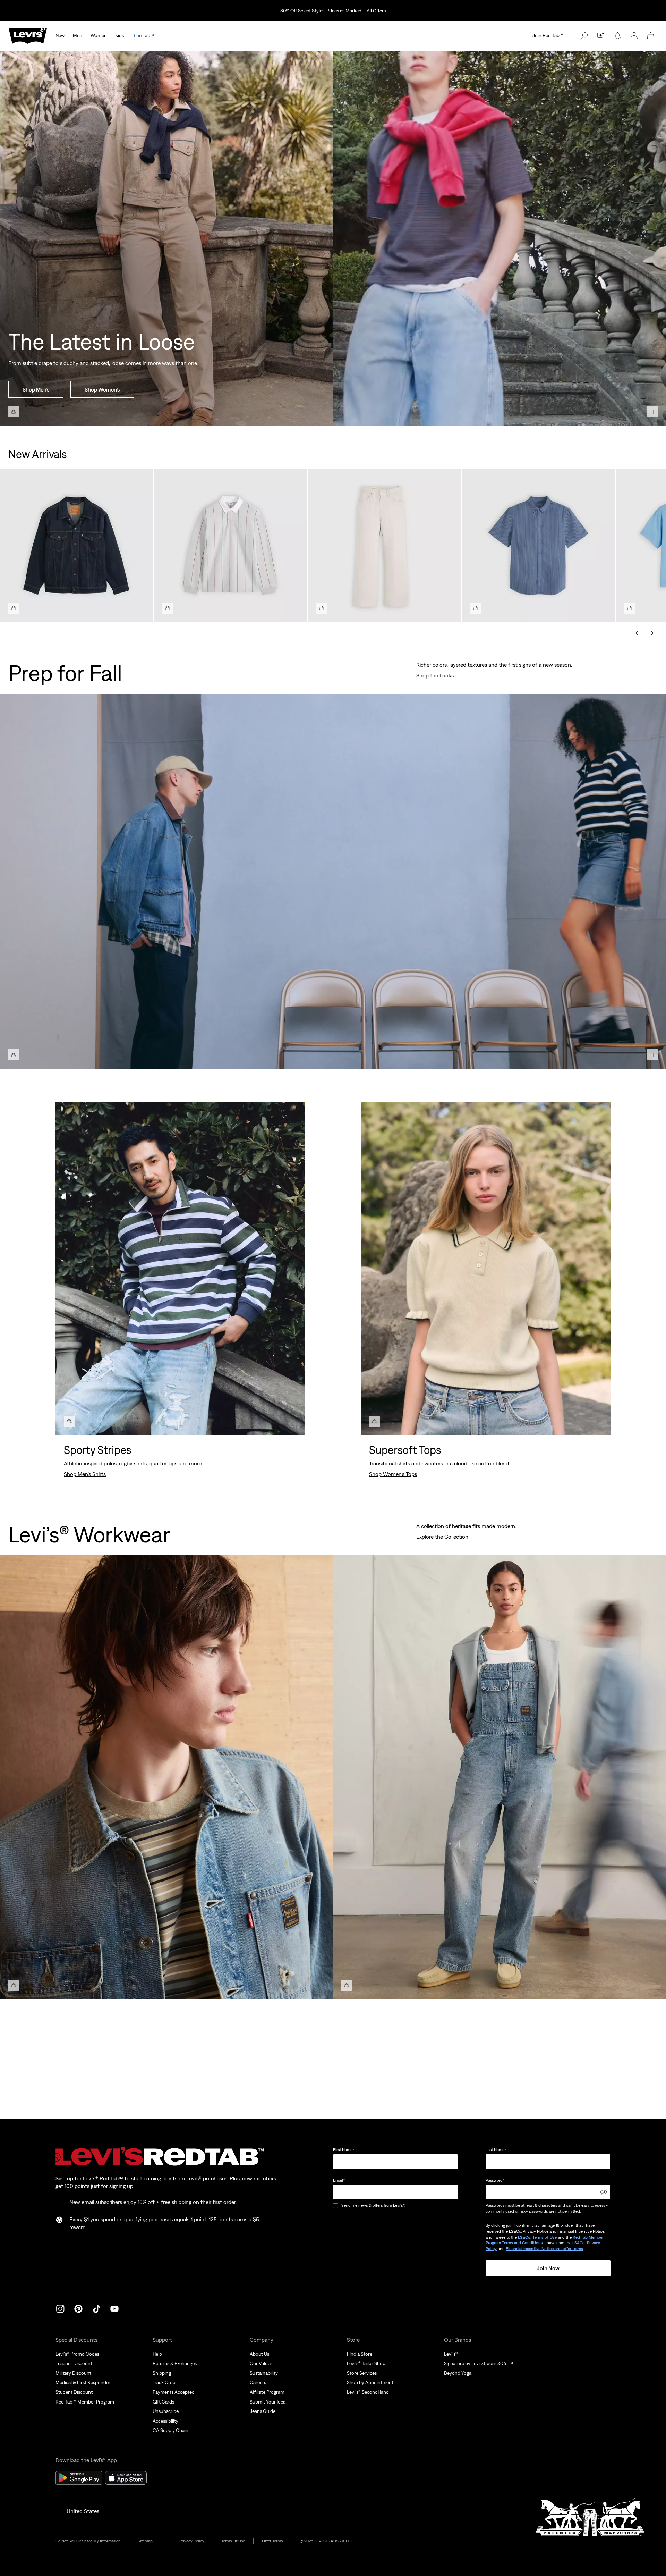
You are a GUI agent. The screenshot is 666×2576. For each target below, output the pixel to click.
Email (339, 2180)
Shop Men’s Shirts (85, 1474)
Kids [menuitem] (119, 35)
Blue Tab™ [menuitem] (143, 35)
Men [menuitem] (78, 35)
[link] (150, 2541)
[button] (634, 36)
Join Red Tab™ (548, 35)
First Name (344, 2150)
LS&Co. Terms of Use (537, 2237)
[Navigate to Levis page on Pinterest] (78, 2308)
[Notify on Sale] (617, 36)
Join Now (548, 2268)
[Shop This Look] (14, 412)
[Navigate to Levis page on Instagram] (60, 2308)
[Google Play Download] (79, 2478)
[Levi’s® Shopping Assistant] (601, 36)
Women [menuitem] (99, 35)
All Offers (376, 11)
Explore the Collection (442, 1537)
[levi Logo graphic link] (28, 35)
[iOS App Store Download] (126, 2478)
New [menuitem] (60, 35)
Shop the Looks (435, 675)
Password (495, 2180)
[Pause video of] (652, 412)
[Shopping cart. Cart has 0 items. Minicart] (651, 36)
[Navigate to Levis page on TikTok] (96, 2308)
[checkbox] (336, 2205)
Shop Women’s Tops (393, 1474)
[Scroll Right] (652, 633)
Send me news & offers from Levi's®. (373, 2205)
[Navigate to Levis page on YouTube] (114, 2308)
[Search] (584, 36)
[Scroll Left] (637, 633)
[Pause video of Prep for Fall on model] (652, 1055)
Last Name (496, 2150)
